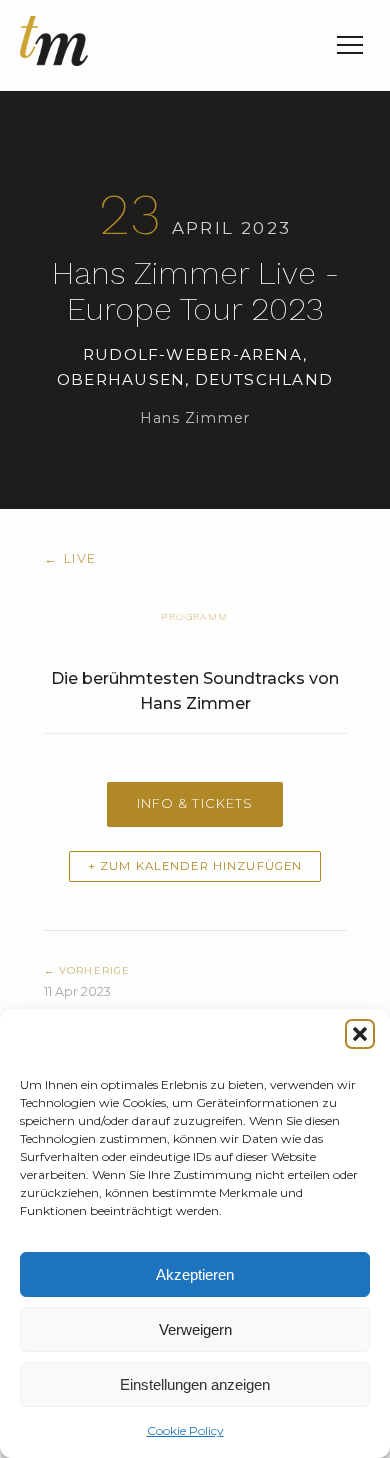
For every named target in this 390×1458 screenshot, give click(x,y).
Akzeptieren (195, 1274)
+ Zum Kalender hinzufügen (195, 866)
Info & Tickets (194, 803)
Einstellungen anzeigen (195, 1384)
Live (70, 558)
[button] (360, 1034)
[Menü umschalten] (350, 45)
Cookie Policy (185, 1430)
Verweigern (195, 1329)
